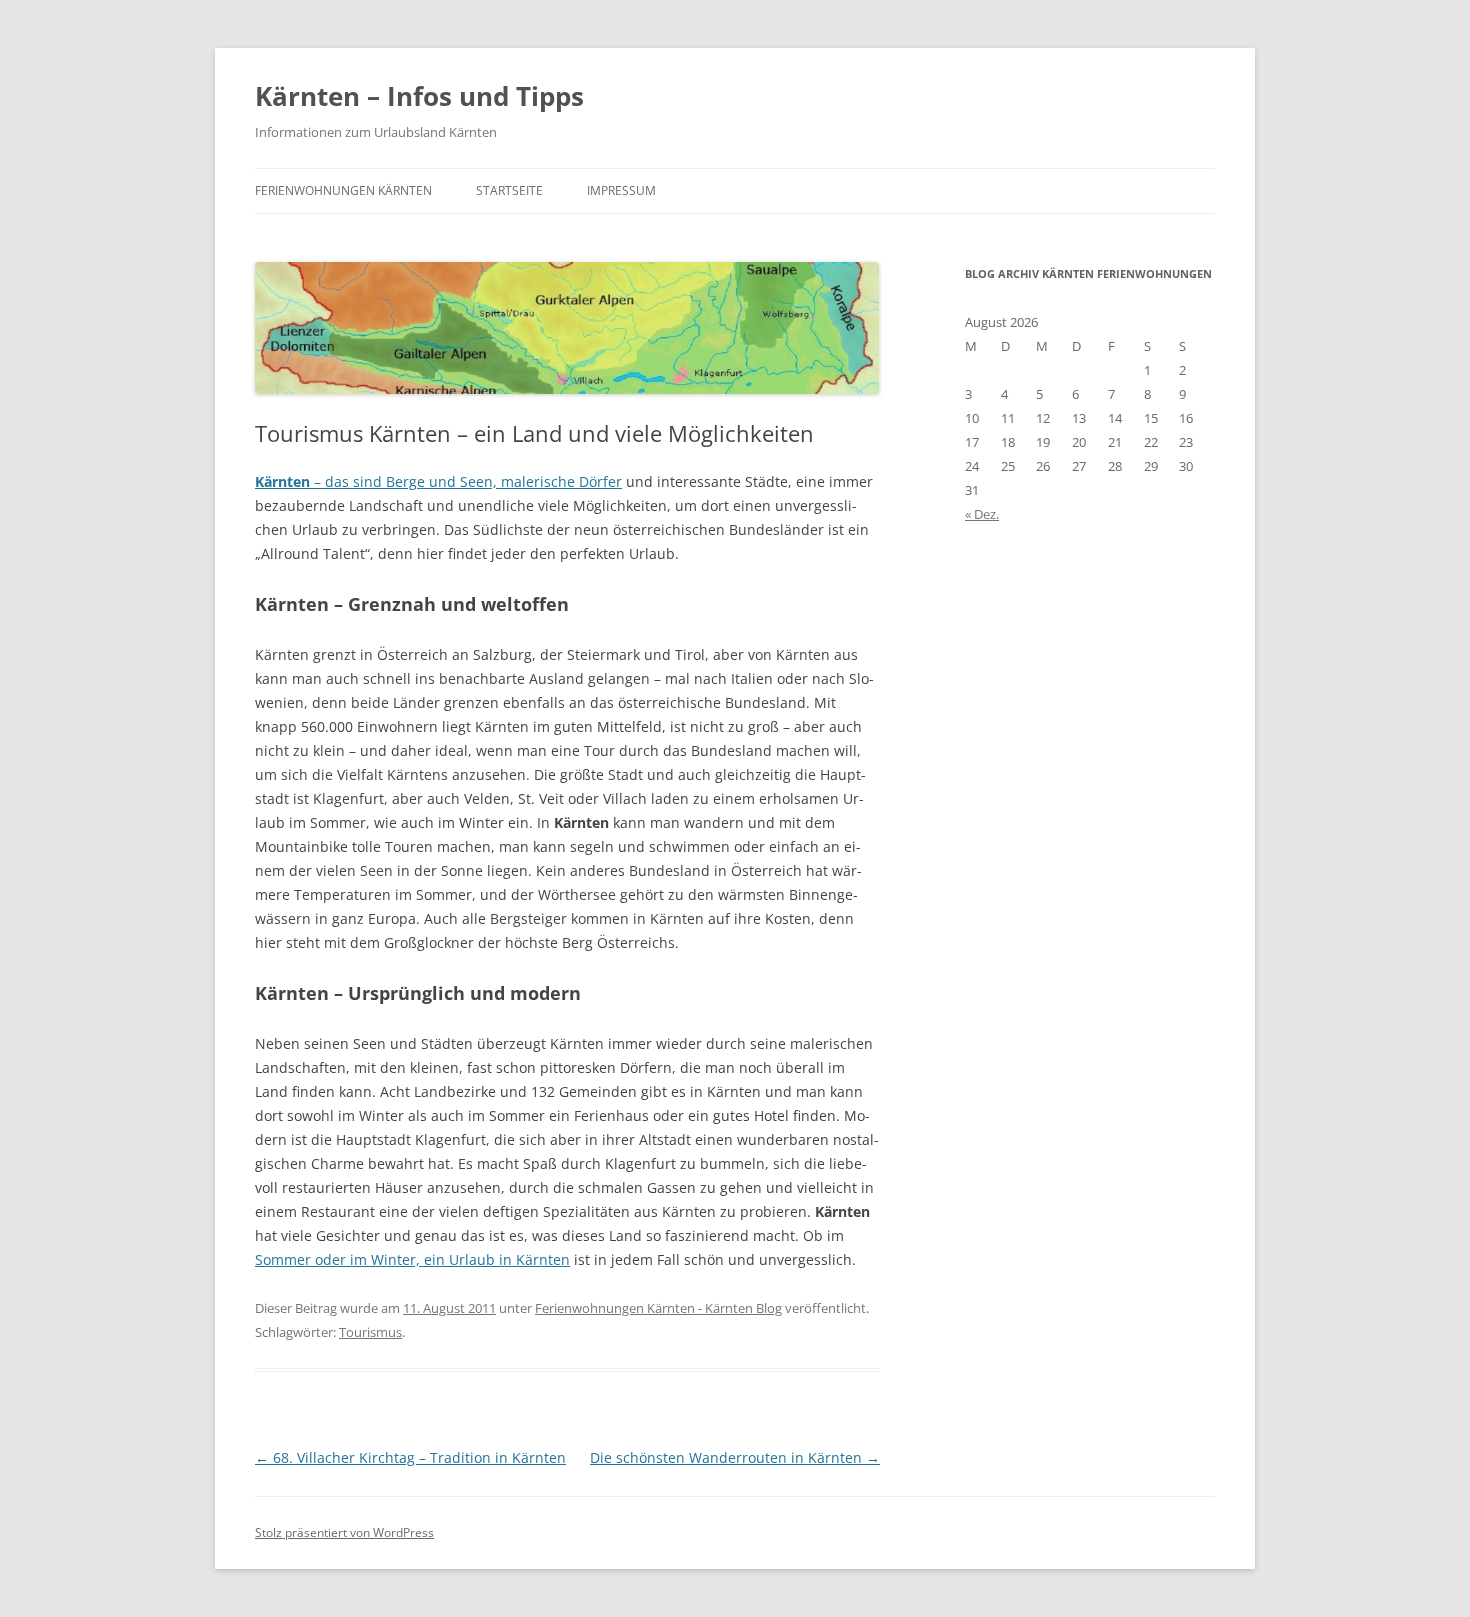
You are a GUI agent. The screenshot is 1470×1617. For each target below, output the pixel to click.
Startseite (509, 190)
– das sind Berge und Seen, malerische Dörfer (438, 481)
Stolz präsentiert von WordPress (344, 1532)
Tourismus (370, 1332)
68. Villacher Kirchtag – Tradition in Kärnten (410, 1457)
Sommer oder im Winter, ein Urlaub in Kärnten (412, 1259)
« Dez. (982, 514)
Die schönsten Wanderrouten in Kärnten (735, 1457)
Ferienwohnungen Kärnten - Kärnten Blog (658, 1308)
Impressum (621, 190)
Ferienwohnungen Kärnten (343, 190)
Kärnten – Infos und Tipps (419, 96)
